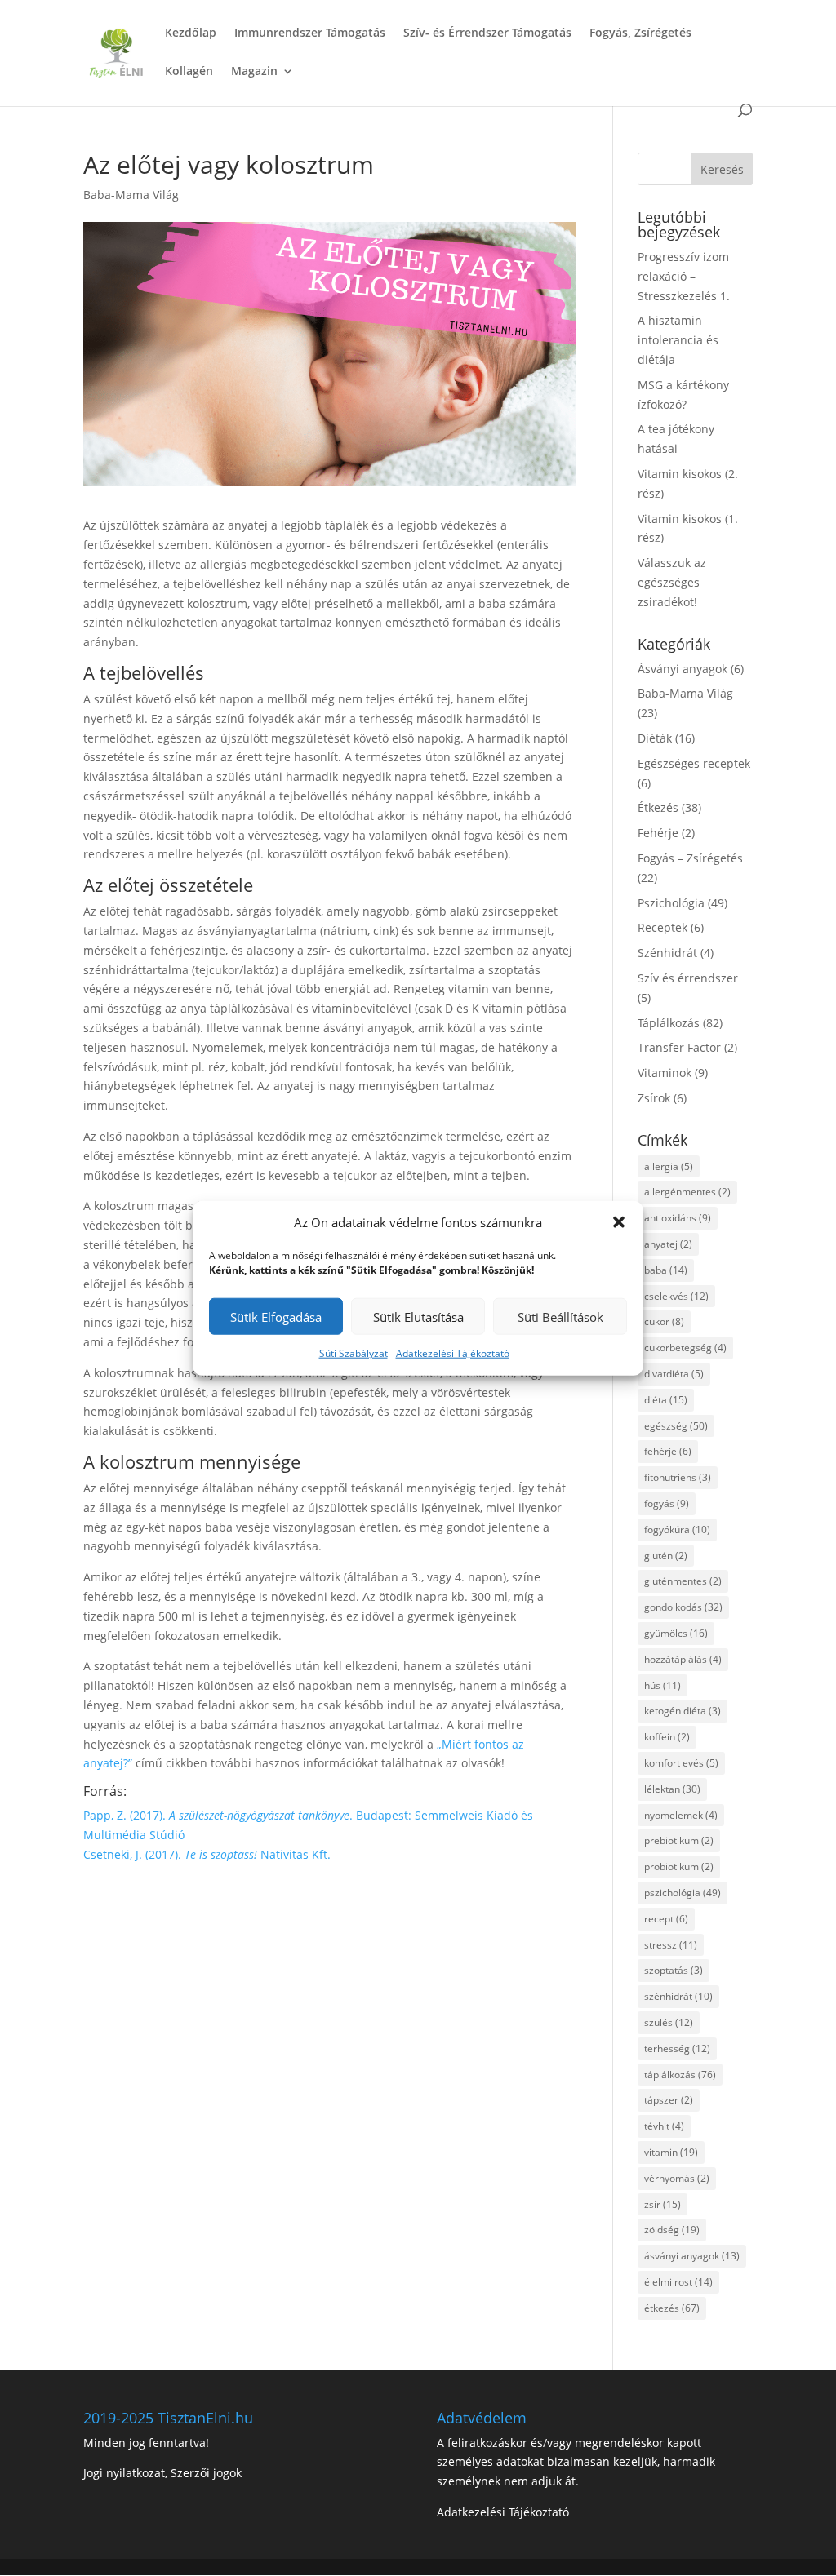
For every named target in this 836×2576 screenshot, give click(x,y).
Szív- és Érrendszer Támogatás (487, 33)
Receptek (663, 927)
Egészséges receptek (694, 763)
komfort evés (681, 1763)
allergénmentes (687, 1192)
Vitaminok (665, 1073)
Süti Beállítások (560, 1317)
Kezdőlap (191, 33)
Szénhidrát (667, 953)
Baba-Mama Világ (131, 195)
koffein (667, 1737)
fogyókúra (677, 1530)
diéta (666, 1400)
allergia (669, 1166)
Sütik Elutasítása (418, 1317)
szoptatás (674, 1970)
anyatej (668, 1244)
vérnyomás (677, 2178)
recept (666, 1919)
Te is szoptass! (222, 1854)
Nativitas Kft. (296, 1854)
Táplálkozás (669, 1023)
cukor (664, 1321)
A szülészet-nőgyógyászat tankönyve (259, 1815)
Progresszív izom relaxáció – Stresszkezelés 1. (684, 276)
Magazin (254, 72)
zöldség (672, 2230)
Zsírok (654, 1098)
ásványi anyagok (692, 2256)
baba (666, 1270)
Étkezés (658, 807)
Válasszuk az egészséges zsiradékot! (672, 582)
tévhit (664, 2126)
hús (663, 1685)
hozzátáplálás (683, 1659)
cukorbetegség (685, 1348)
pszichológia (683, 1893)
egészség (676, 1426)
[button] (619, 1222)
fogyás (667, 1503)
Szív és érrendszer (688, 978)
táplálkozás (680, 2075)
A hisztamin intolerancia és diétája (678, 340)
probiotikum (679, 1867)
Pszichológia (671, 903)
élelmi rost (678, 2282)
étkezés (672, 2308)
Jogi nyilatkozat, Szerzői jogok (162, 2473)
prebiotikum (679, 1840)
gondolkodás (683, 1607)
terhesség (677, 2048)
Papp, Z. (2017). (126, 1815)
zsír (663, 2204)
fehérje (668, 1451)
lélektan (672, 1789)
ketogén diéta (683, 1711)
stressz (671, 1945)
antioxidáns (678, 1218)
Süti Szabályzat (354, 1353)
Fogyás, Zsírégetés (640, 33)
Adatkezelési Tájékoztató (453, 1353)
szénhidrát (678, 1996)
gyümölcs (676, 1633)
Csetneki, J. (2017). (134, 1854)
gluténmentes (683, 1581)
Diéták (655, 738)
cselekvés (676, 1296)
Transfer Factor (679, 1047)
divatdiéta (674, 1374)
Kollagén (189, 72)
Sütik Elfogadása (276, 1317)
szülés (669, 2022)
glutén (666, 1556)
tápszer (669, 2100)
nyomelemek (681, 1815)
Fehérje (658, 833)
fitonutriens (678, 1477)
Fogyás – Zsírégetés (690, 858)
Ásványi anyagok (683, 669)
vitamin (671, 2152)
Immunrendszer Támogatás (310, 33)
